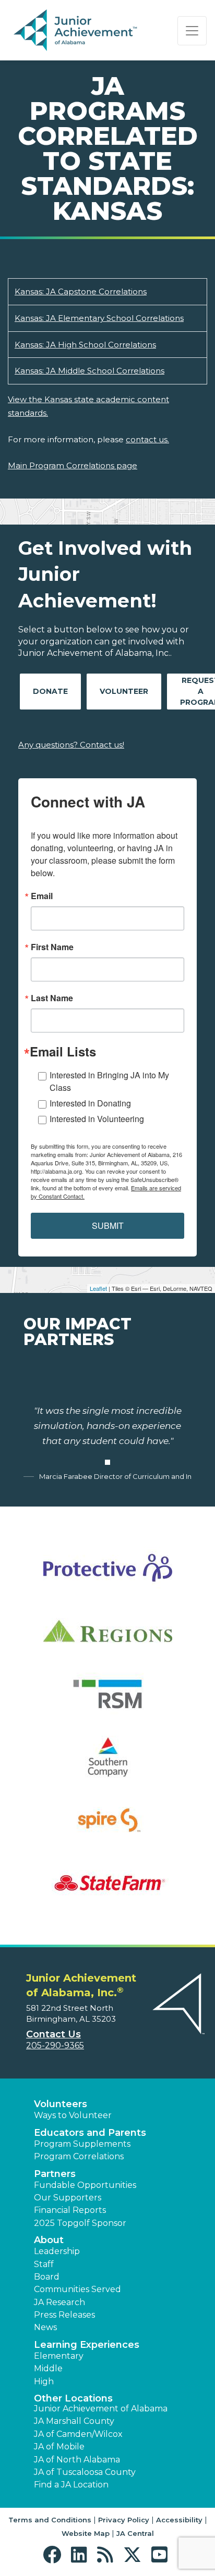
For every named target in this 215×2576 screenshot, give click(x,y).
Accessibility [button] (179, 2520)
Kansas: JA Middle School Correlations (89, 371)
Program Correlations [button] (79, 2156)
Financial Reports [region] (70, 2210)
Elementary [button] (59, 2356)
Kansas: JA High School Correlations (85, 345)
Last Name (52, 998)
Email (42, 896)
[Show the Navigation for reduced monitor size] (192, 31)
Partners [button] (55, 2174)
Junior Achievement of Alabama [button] (101, 2409)
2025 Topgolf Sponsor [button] (80, 2223)
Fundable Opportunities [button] (85, 2185)
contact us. (147, 439)
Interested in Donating (90, 1103)
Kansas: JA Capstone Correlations (81, 291)
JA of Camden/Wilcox (78, 2434)
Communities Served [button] (77, 2289)
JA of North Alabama (77, 2460)
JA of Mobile (59, 2447)
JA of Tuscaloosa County (85, 2472)
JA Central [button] (135, 2533)
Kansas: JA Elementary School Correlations (99, 318)
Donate (50, 691)
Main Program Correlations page (73, 465)
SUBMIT (108, 1225)
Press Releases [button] (64, 2315)
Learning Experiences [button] (87, 2345)
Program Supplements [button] (82, 2144)
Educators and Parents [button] (90, 2133)
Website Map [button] (86, 2533)
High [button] (44, 2381)
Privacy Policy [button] (124, 2520)
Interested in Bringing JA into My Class (109, 1081)
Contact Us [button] (53, 2034)
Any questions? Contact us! (71, 745)
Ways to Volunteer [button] (73, 2115)
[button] (55, 2555)
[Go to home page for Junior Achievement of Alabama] (76, 31)
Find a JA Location (71, 2485)
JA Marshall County (74, 2421)
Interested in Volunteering (97, 1119)
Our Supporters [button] (68, 2198)
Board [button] (47, 2277)
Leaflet (98, 1288)
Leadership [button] (57, 2251)
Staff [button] (44, 2264)
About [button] (49, 2240)
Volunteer (124, 691)
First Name (52, 947)
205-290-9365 (55, 2045)
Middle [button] (48, 2368)
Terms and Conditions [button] (50, 2520)
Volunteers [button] (61, 2104)
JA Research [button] (59, 2302)
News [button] (45, 2327)
